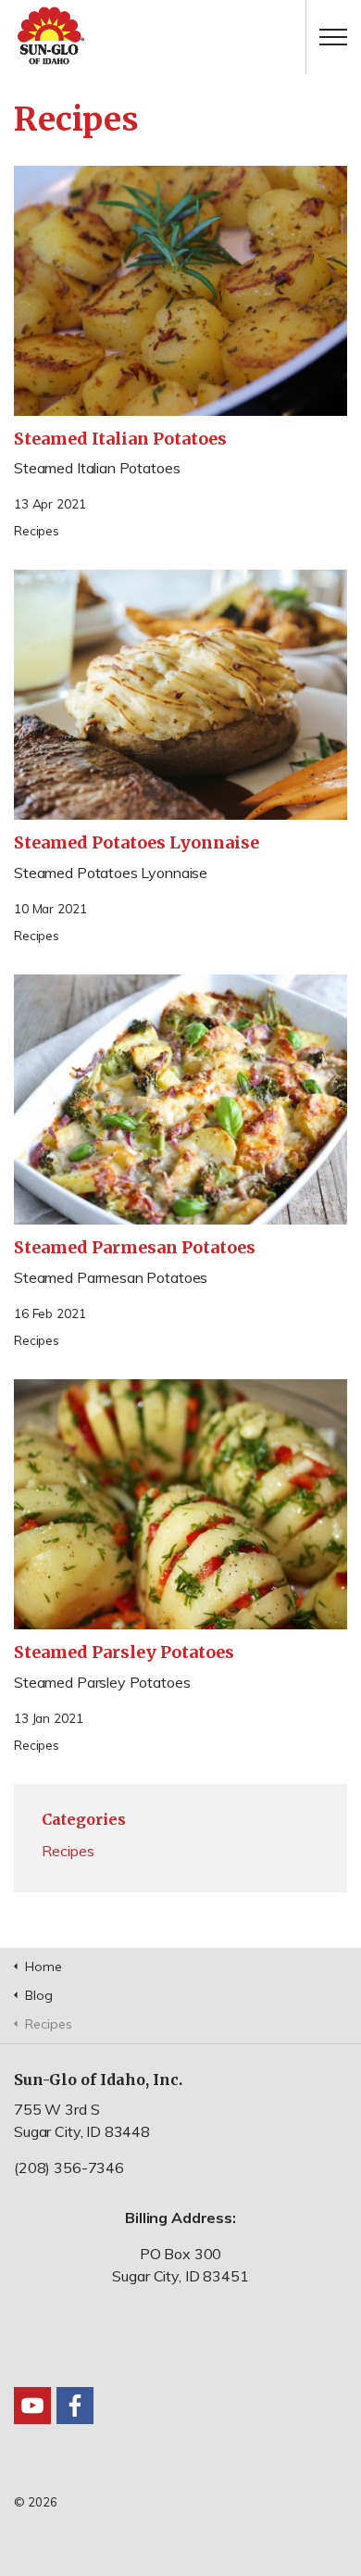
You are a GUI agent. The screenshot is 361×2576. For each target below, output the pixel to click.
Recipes (37, 530)
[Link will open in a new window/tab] (32, 2406)
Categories (84, 1819)
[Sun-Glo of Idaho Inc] (180, 37)
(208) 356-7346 (69, 2168)
